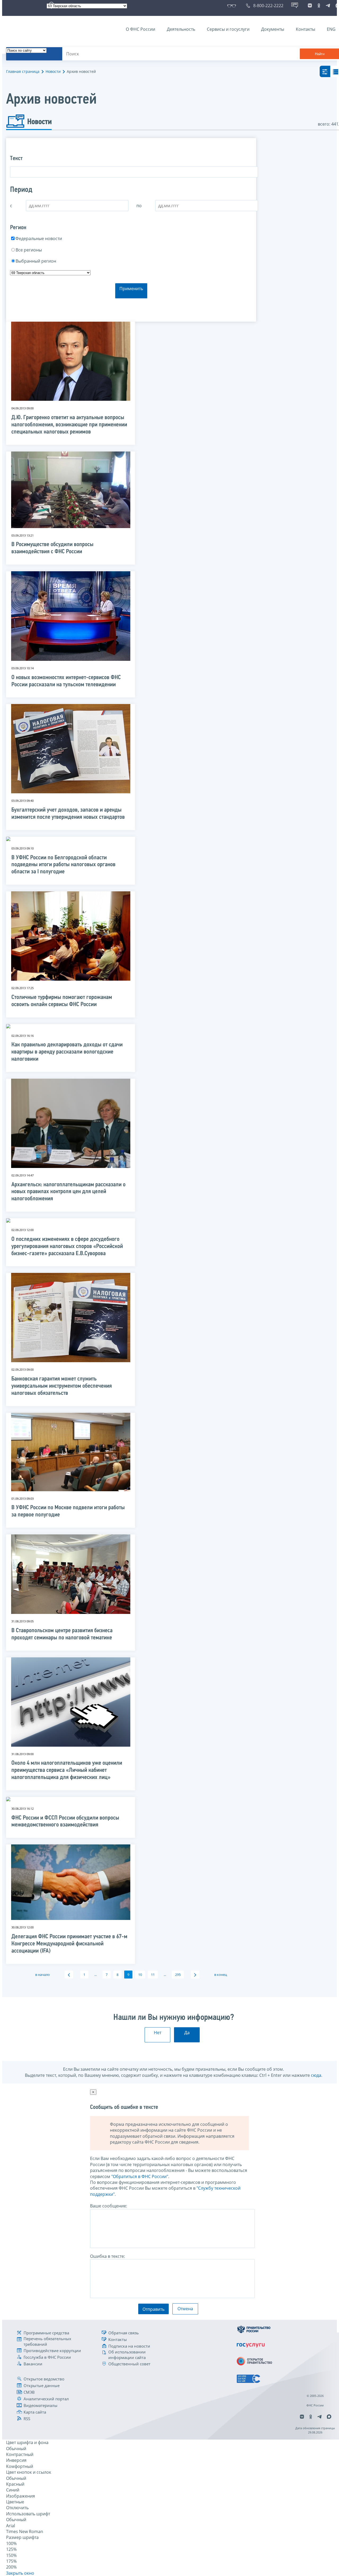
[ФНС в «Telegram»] (328, 6)
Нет (158, 2033)
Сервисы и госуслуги (228, 29)
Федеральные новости (39, 238)
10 (140, 1975)
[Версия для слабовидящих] (233, 6)
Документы (273, 29)
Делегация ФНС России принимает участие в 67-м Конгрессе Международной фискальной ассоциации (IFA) (69, 1944)
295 (178, 1975)
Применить (131, 289)
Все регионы (29, 250)
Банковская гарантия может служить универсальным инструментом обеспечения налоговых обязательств (62, 1386)
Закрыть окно (20, 2573)
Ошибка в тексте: (108, 2256)
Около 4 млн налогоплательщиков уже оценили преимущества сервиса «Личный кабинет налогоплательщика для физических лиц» (67, 1770)
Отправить (153, 2309)
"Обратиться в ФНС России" (140, 2176)
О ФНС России (140, 29)
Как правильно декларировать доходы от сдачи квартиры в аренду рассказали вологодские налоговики (67, 1052)
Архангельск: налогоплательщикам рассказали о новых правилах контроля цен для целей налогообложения (68, 1192)
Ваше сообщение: (109, 2206)
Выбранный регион (36, 261)
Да (187, 2033)
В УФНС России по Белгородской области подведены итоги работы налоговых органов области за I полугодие (63, 865)
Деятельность (181, 29)
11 (153, 1975)
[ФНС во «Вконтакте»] (310, 6)
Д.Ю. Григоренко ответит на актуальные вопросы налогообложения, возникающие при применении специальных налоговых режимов (69, 425)
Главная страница (23, 71)
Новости (53, 71)
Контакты (305, 29)
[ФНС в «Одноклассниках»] (319, 6)
